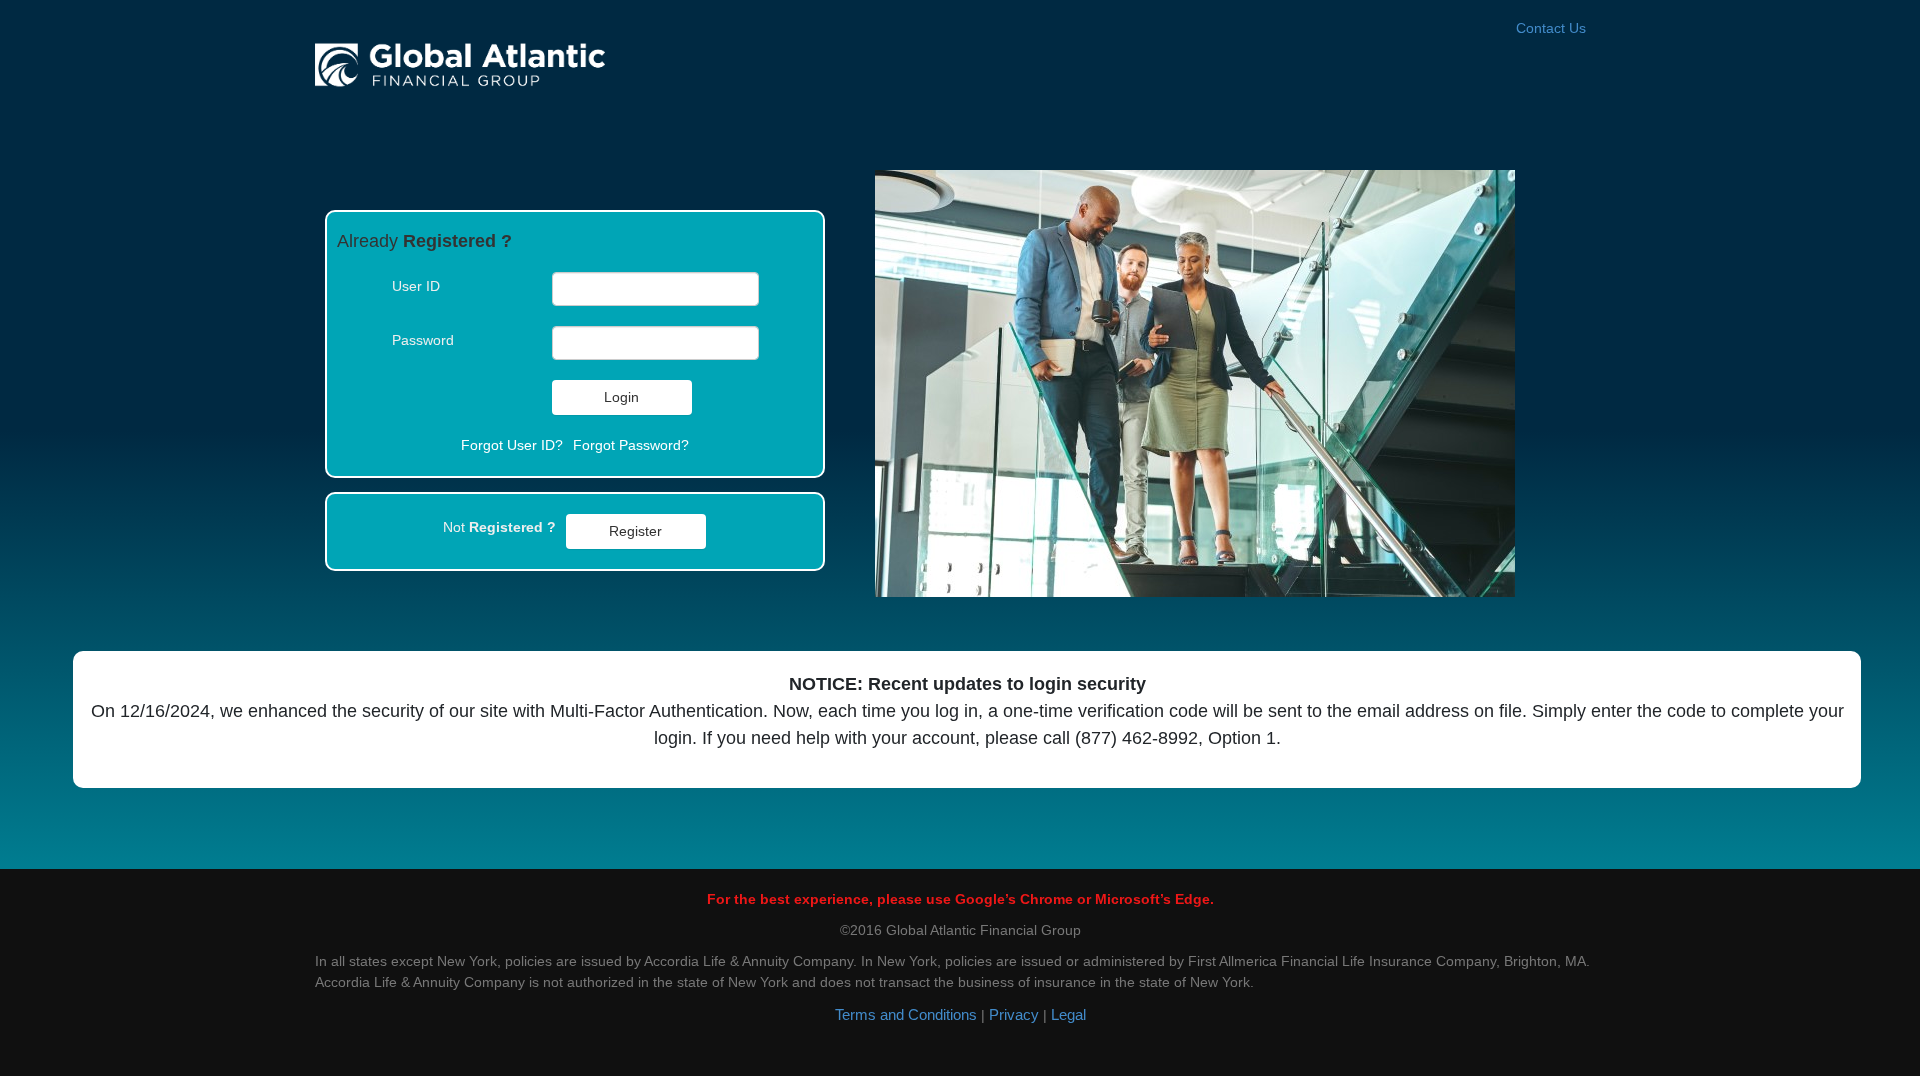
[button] (622, 397)
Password (423, 340)
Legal (1068, 1014)
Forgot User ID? (512, 445)
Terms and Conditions (906, 1014)
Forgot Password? (631, 445)
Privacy (1014, 1014)
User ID (416, 286)
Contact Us (1551, 28)
